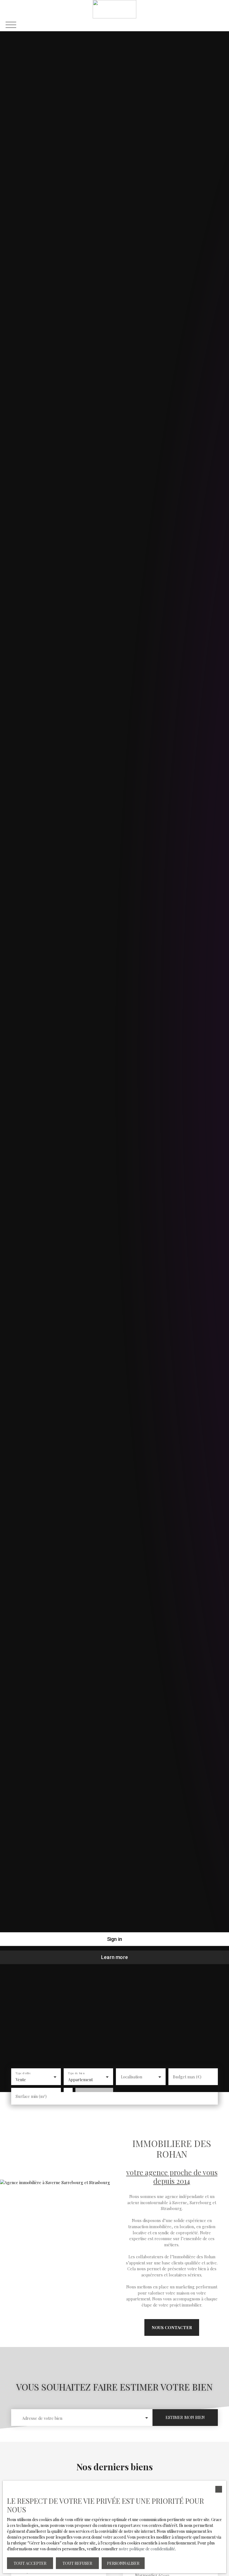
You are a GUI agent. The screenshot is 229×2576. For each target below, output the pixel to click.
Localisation (132, 2077)
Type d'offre (23, 2073)
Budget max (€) (187, 2077)
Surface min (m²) (31, 2096)
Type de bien (76, 2073)
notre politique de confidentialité (147, 2549)
